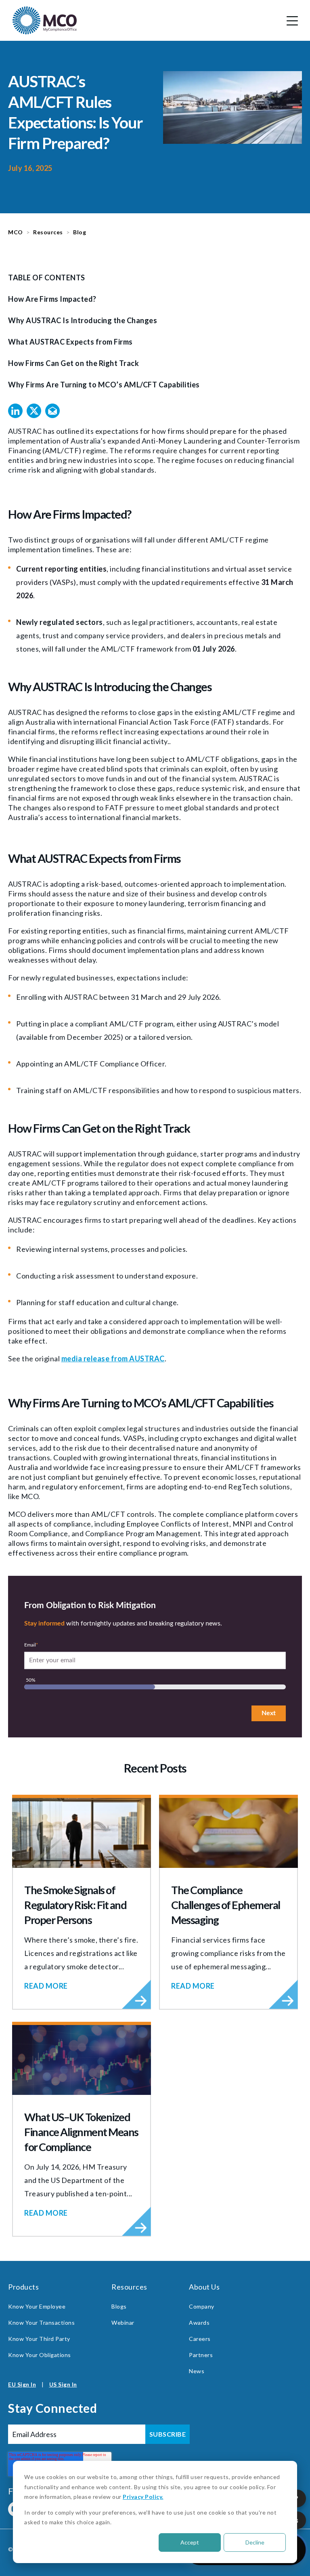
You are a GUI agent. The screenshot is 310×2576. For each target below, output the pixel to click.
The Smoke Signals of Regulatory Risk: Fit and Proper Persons (75, 1905)
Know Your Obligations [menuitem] (40, 2355)
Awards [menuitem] (199, 2323)
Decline (255, 2542)
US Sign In (63, 2384)
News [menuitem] (197, 2371)
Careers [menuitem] (200, 2339)
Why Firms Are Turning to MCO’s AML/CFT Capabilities (104, 385)
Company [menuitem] (202, 2306)
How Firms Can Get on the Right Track (73, 363)
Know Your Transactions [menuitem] (41, 2323)
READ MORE (46, 1986)
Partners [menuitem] (201, 2355)
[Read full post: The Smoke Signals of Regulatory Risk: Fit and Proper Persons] (82, 1833)
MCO (16, 232)
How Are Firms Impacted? (52, 299)
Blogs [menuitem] (119, 2306)
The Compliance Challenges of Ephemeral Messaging (226, 1905)
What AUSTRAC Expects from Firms (70, 342)
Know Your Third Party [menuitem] (39, 2339)
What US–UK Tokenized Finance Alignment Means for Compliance (81, 2132)
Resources (48, 232)
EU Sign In (22, 2384)
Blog (80, 232)
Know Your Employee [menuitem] (37, 2306)
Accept (190, 2542)
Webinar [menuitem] (123, 2323)
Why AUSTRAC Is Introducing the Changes (83, 320)
